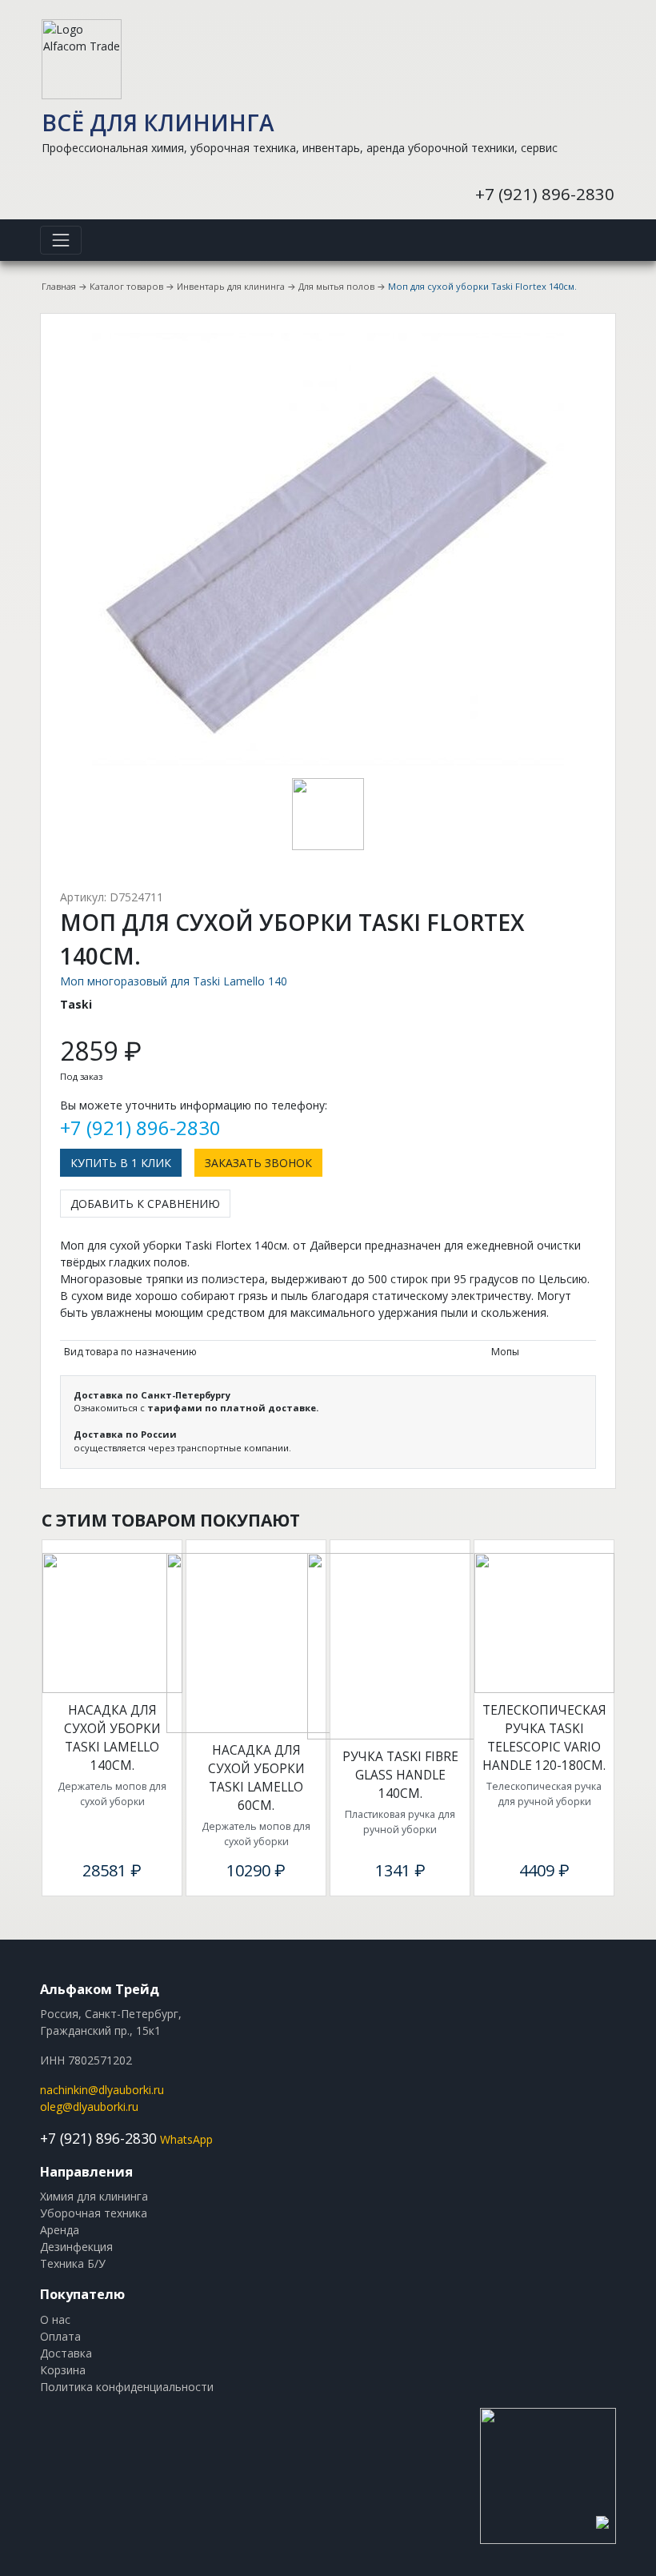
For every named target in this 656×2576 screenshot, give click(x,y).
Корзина (63, 2370)
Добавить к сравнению (145, 1204)
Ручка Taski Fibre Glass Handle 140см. (400, 1775)
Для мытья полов (336, 286)
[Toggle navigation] (61, 240)
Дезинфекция (76, 2247)
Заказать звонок (258, 1163)
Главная (59, 286)
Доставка (66, 2353)
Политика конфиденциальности (127, 2387)
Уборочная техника (94, 2213)
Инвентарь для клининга (231, 286)
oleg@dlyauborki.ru (89, 2107)
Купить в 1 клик (121, 1163)
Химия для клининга (94, 2196)
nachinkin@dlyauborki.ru (102, 2090)
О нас (55, 2319)
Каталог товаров (126, 286)
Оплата (60, 2336)
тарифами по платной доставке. (233, 1408)
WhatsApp (186, 2139)
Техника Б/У (73, 2263)
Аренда (60, 2230)
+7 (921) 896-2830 (545, 194)
